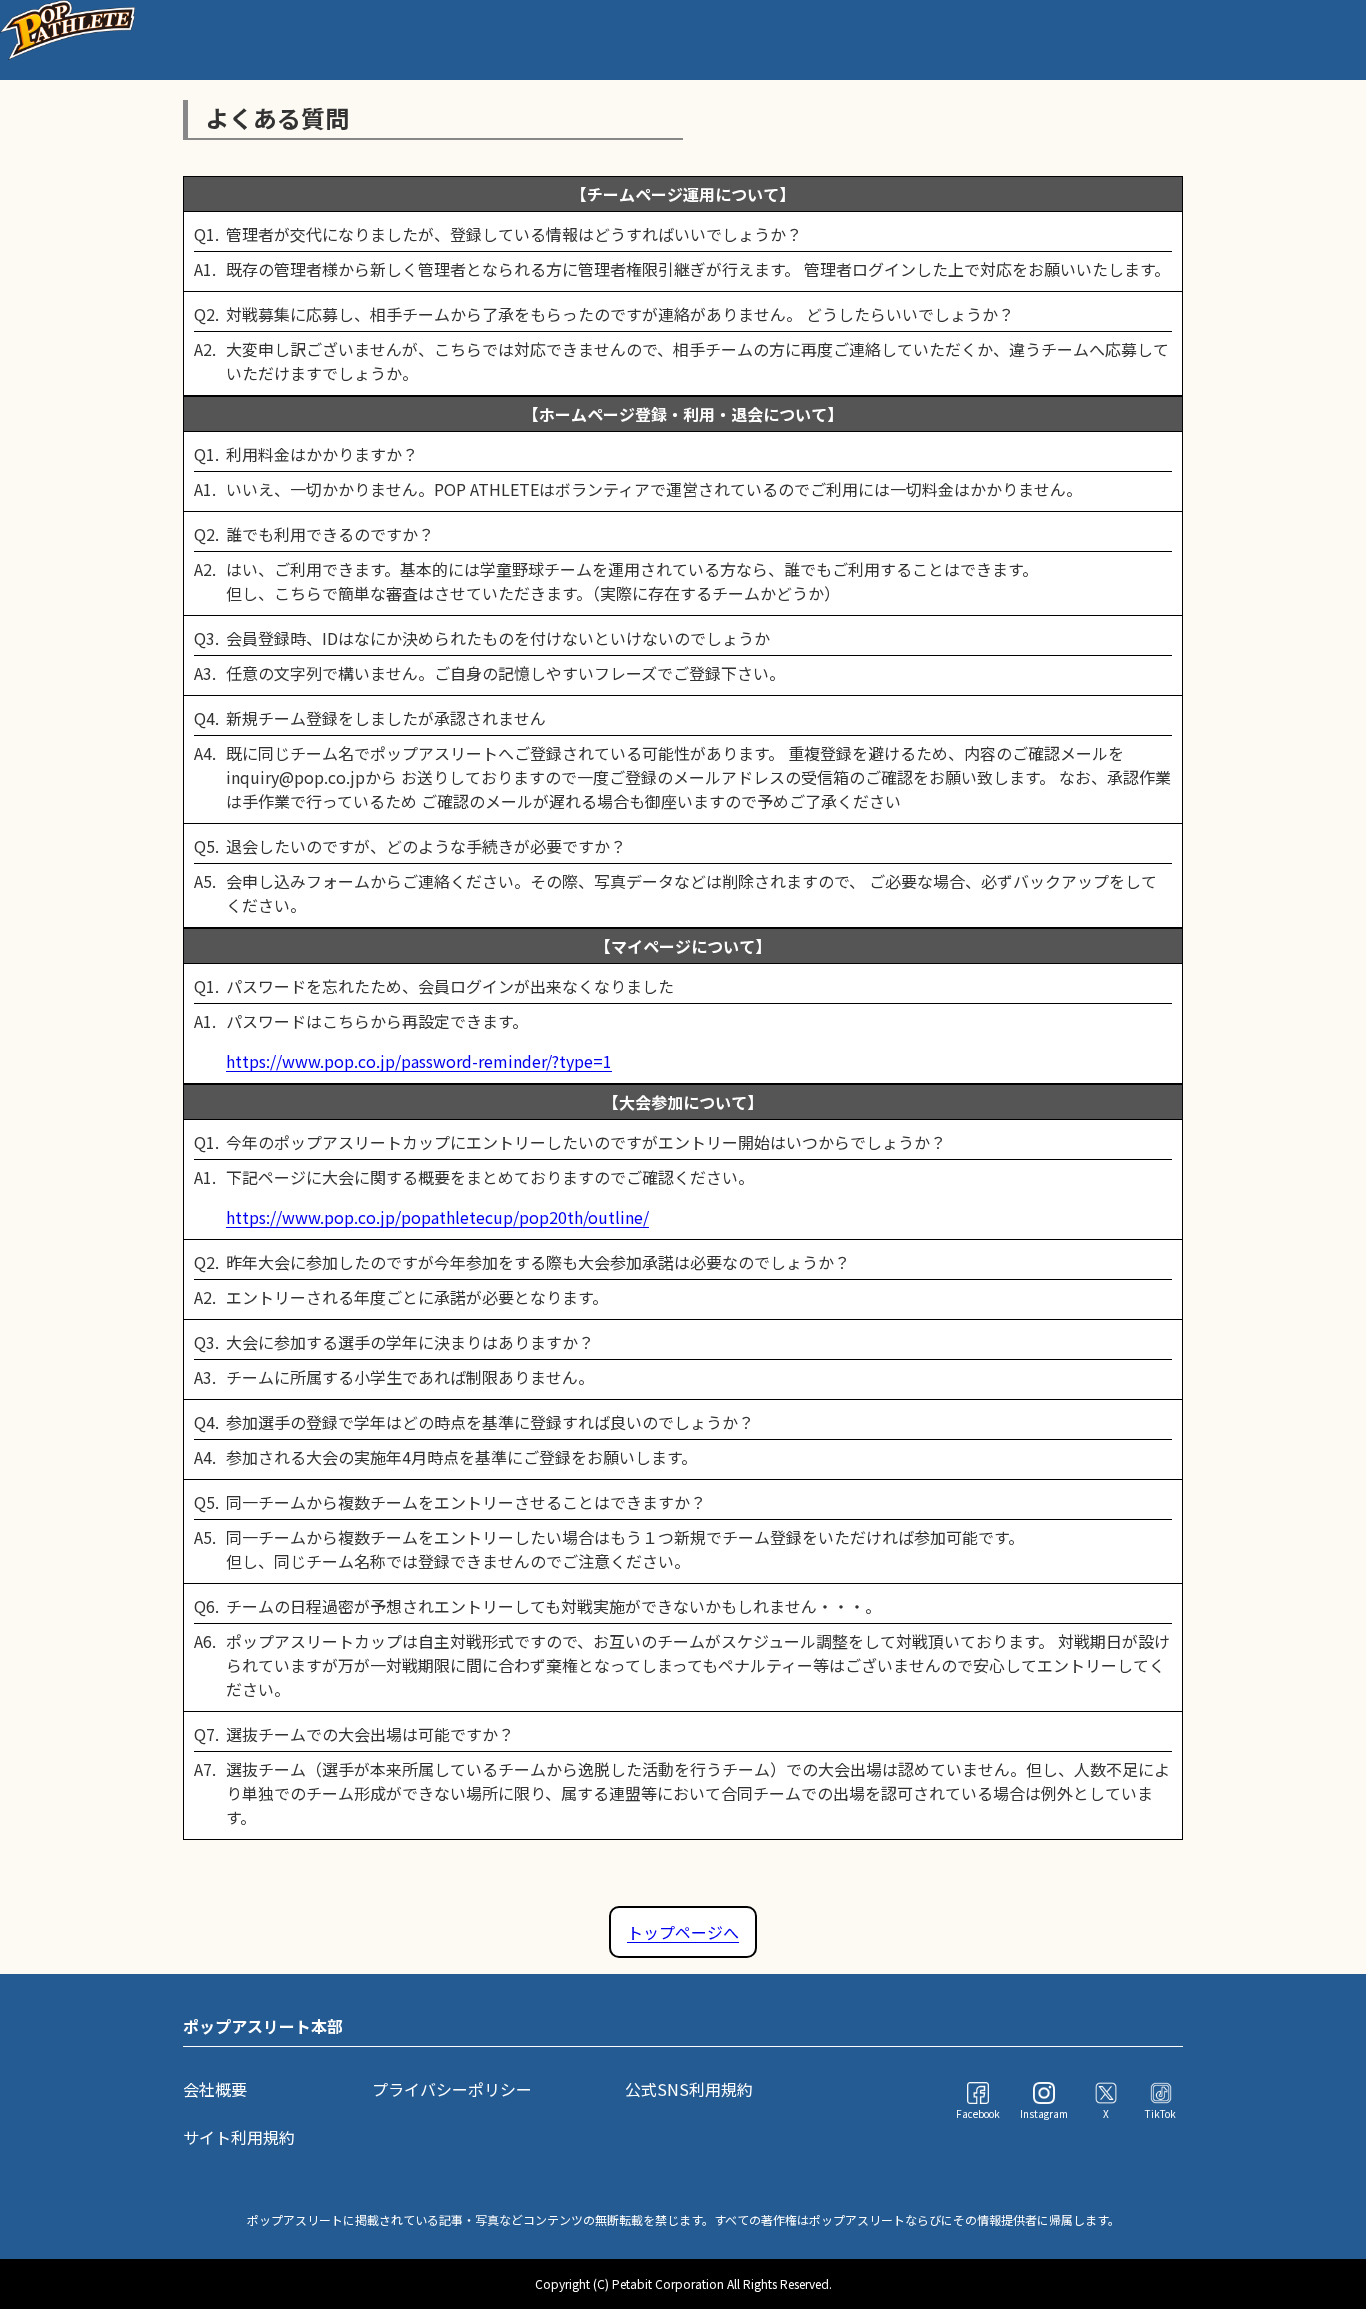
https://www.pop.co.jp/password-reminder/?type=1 (419, 1061)
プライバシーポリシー (452, 2089)
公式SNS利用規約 (689, 2089)
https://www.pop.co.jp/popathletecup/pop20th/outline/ (437, 1217)
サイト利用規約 (239, 2137)
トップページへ (683, 1932)
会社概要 (215, 2089)
